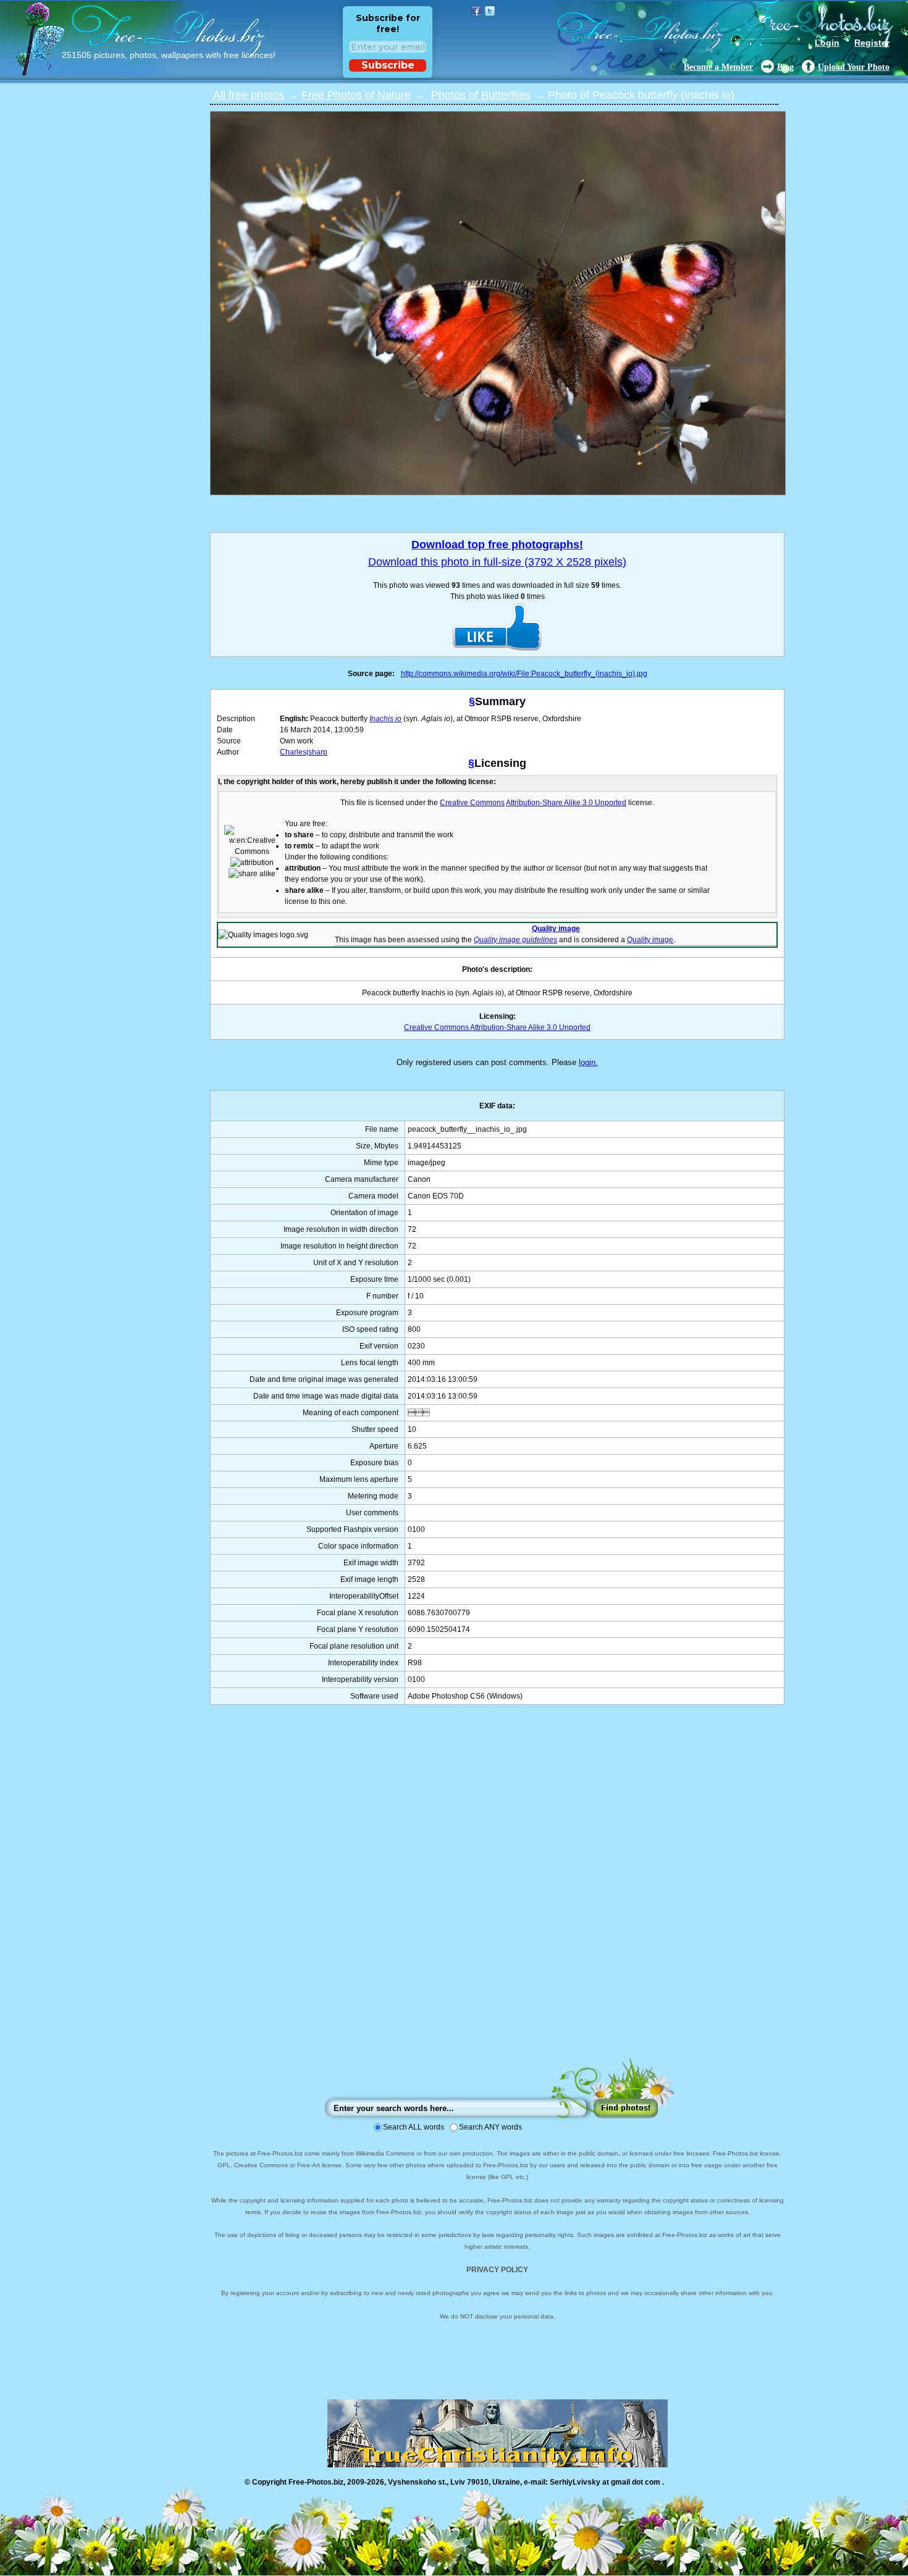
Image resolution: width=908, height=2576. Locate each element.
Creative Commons (472, 803)
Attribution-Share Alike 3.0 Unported (566, 803)
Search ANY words (490, 2127)
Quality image (556, 929)
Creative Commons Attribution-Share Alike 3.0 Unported (497, 1027)
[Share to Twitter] (490, 11)
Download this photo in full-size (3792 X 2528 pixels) (497, 562)
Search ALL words (414, 2127)
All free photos (249, 95)
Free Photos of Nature (356, 95)
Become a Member (718, 67)
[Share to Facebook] (476, 11)
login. (588, 1062)
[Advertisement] (497, 1893)
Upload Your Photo (854, 67)
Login (827, 43)
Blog (785, 67)
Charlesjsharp (304, 752)
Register (872, 43)
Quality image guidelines (515, 940)
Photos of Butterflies (481, 95)
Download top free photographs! (497, 545)
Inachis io (385, 719)
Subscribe (388, 65)
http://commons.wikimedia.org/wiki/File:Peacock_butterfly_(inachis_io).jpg (524, 674)
